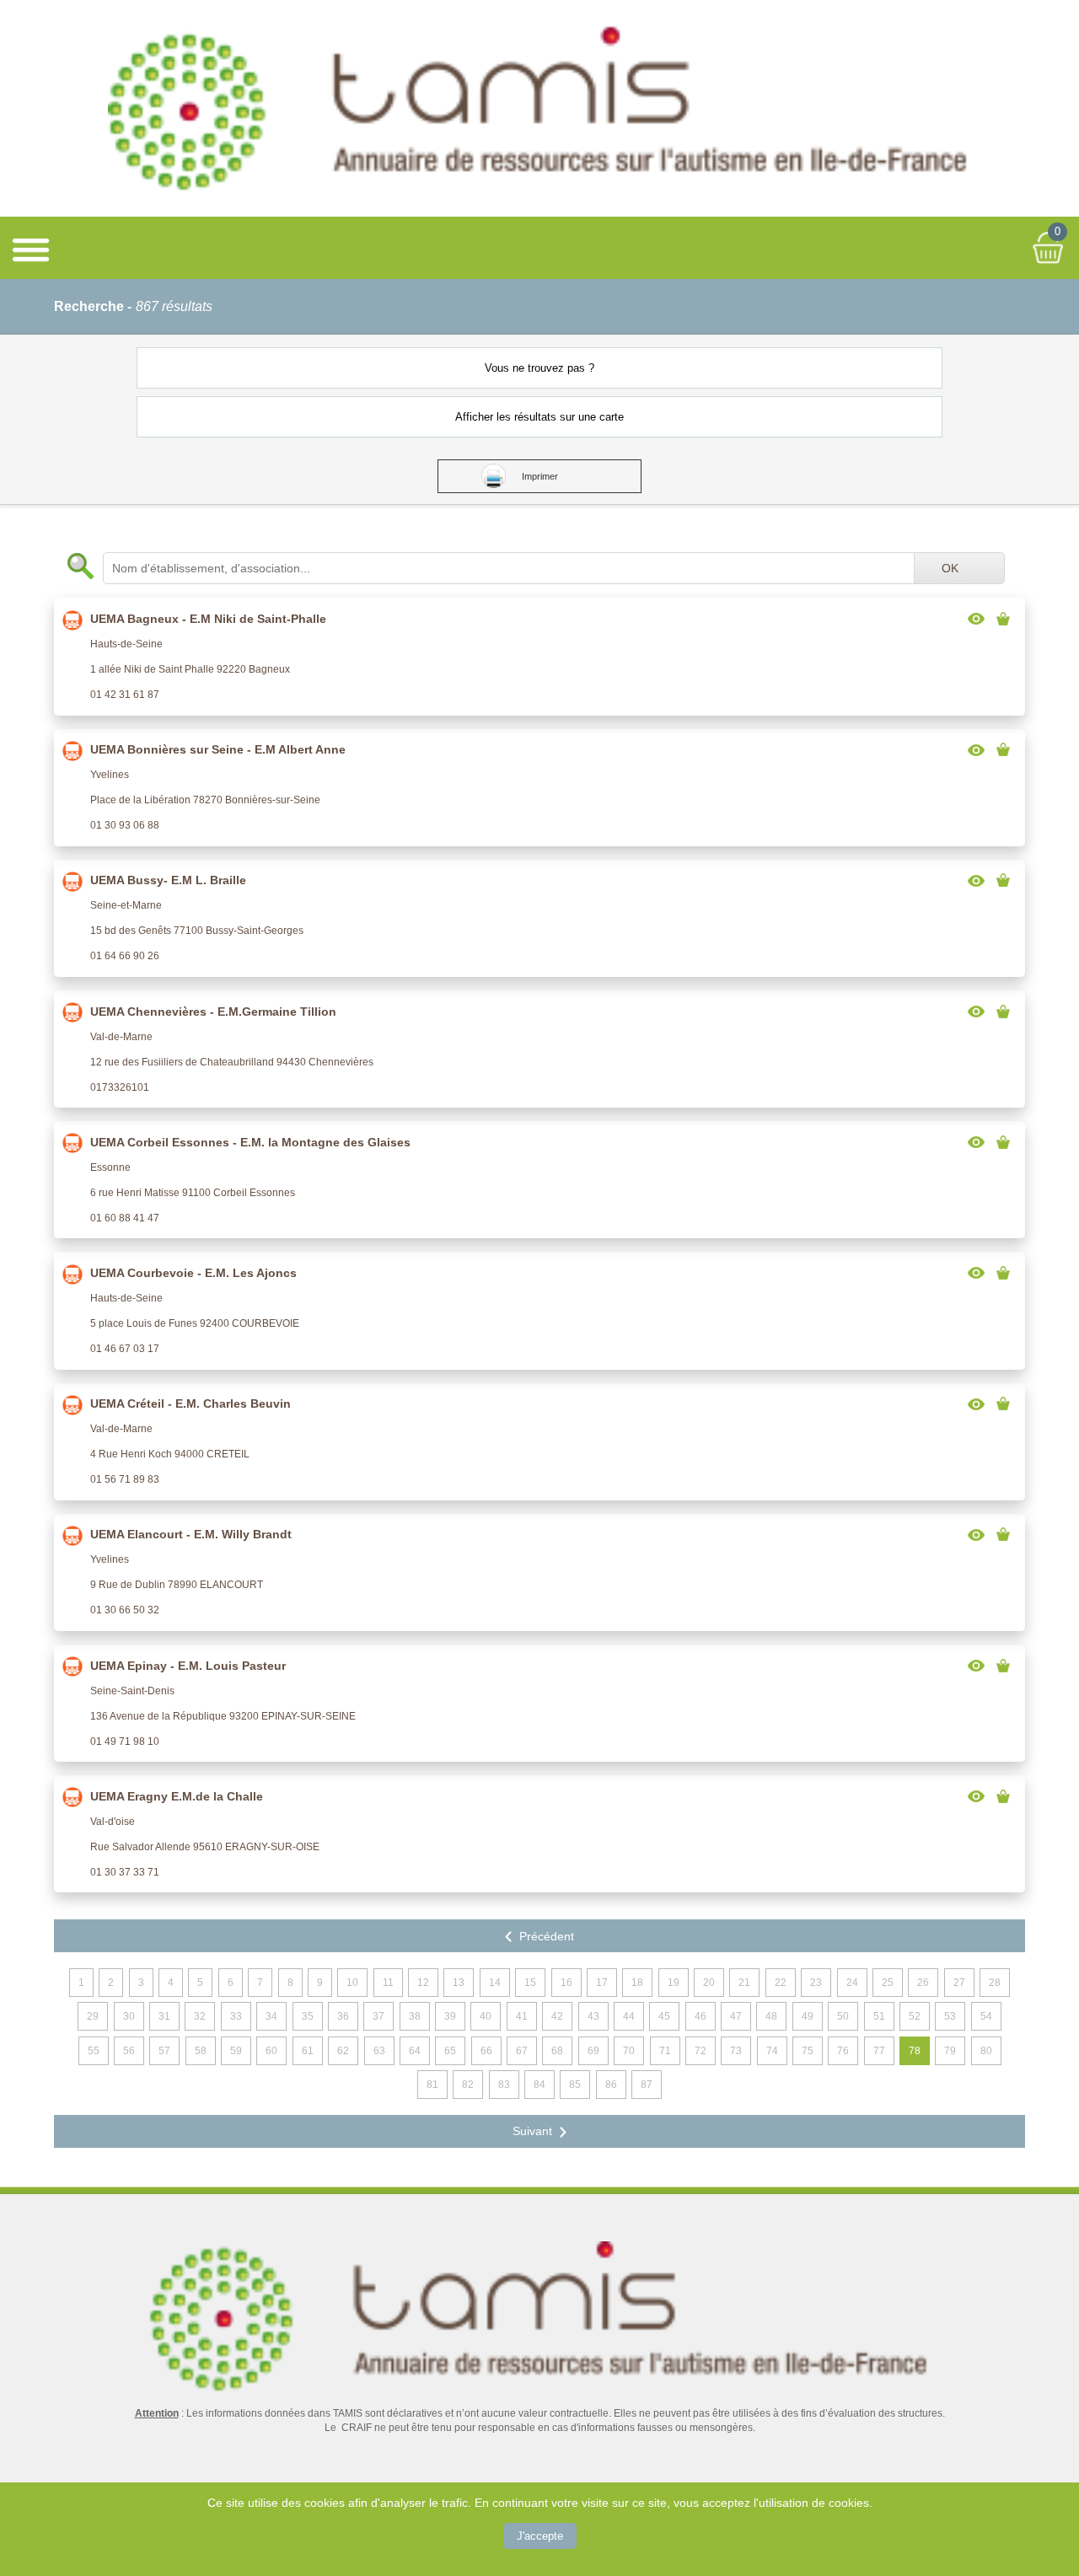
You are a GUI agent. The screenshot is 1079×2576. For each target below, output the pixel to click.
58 (201, 2051)
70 (629, 2051)
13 (459, 1983)
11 (388, 1983)
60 (271, 2051)
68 (557, 2051)
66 (486, 2051)
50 (843, 2016)
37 (378, 2016)
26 (923, 1983)
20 (709, 1983)
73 (736, 2051)
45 (664, 2016)
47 (736, 2016)
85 (575, 2085)
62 (343, 2051)
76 (843, 2051)
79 (950, 2051)
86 (611, 2085)
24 (852, 1983)
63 (379, 2051)
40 (486, 2016)
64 (415, 2051)
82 (468, 2085)
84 (539, 2085)
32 (200, 2016)
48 (771, 2016)
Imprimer (540, 476)
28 (995, 1983)
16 (566, 1983)
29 (93, 2016)
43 (593, 2016)
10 (352, 1983)
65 (450, 2051)
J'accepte (540, 2536)
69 (593, 2051)
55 (94, 2051)
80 (986, 2051)
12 (423, 1983)
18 (637, 1983)
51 (879, 2016)
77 (879, 2051)
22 (781, 1983)
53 (950, 2016)
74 (772, 2051)
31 (164, 2016)
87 (647, 2085)
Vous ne (540, 368)
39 (450, 2016)
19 (674, 1983)
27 (959, 1983)
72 (701, 2051)
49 (808, 2016)
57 (164, 2051)
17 (602, 1983)
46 (701, 2016)
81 (432, 2085)
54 (986, 2016)
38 (415, 2016)
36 (343, 2016)
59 (236, 2051)
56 (129, 2051)
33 (236, 2016)
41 (522, 2016)
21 (744, 1983)
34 (271, 2016)
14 (495, 1983)
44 (629, 2016)
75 (808, 2051)
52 (915, 2016)
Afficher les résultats (540, 417)
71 (665, 2051)
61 (308, 2051)
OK (950, 568)
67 (522, 2051)
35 (308, 2016)
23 (816, 1983)
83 (504, 2085)
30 (129, 2016)
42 (557, 2016)
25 (888, 1983)
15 (530, 1983)
